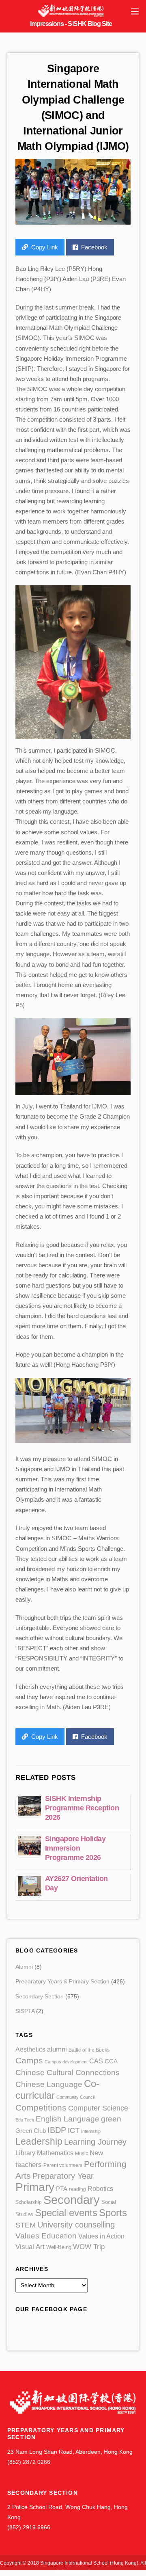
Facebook (94, 247)
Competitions (41, 2107)
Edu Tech (25, 2120)
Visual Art (30, 2247)
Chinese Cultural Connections (68, 2073)
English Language (68, 2119)
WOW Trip (89, 2247)
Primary (35, 2187)
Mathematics (55, 2153)
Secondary (72, 2200)
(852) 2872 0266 (29, 2462)
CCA (111, 2061)
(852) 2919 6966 (29, 2527)
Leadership (39, 2141)
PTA (62, 2189)
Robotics (100, 2189)
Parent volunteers (63, 2165)
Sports (113, 2213)
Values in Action (101, 2236)
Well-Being (59, 2247)
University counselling (76, 2225)
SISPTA (25, 2011)
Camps (29, 2060)
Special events (66, 2213)
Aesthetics (30, 2049)
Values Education (46, 2236)
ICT (74, 2130)
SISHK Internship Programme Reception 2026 (82, 1808)
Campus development (66, 2062)
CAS (96, 2061)
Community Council (75, 2097)
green (111, 2119)
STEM (26, 2225)
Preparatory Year (63, 2176)
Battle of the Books (89, 2050)
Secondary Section (40, 1997)
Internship (91, 2131)
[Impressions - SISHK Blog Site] (71, 16)
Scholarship (29, 2202)
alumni (57, 2049)
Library (25, 2153)
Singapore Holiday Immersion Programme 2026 (75, 1848)
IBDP (57, 2130)
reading (77, 2189)
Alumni (24, 1967)
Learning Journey (95, 2142)
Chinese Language (49, 2084)
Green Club (31, 2131)
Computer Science (98, 2108)
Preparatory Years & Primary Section (62, 1982)
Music (82, 2154)
